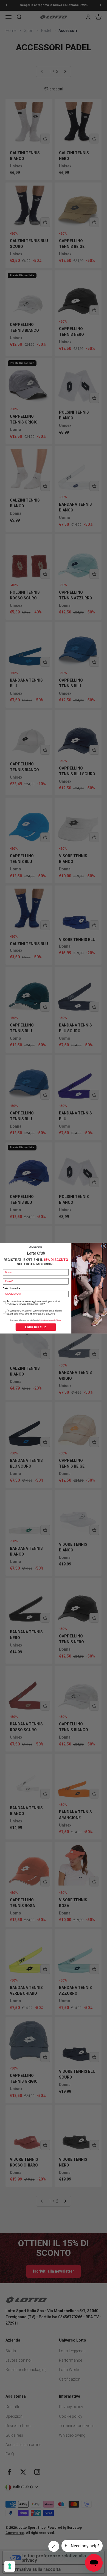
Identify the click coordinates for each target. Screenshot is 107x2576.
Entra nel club (36, 1327)
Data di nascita (11, 1288)
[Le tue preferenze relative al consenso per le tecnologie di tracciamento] (10, 2566)
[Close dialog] (104, 1246)
